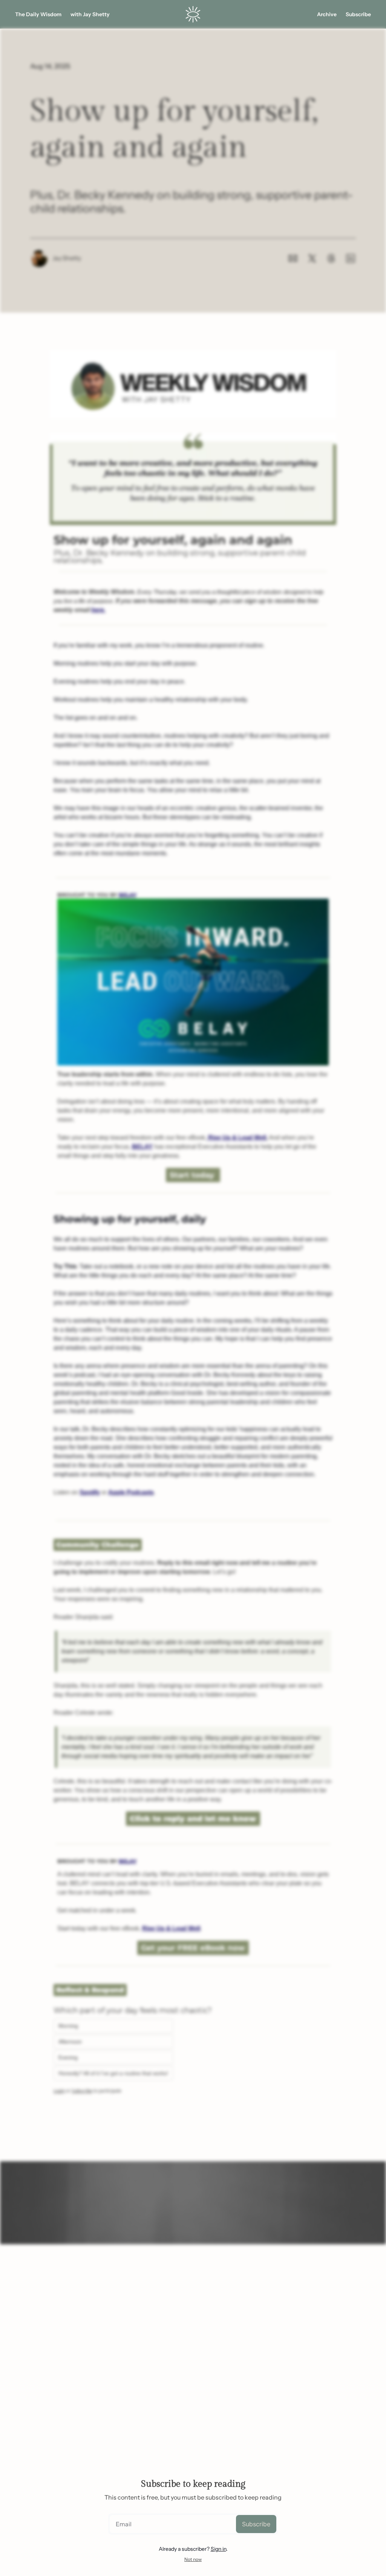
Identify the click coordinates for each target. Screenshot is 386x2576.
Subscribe (256, 2524)
